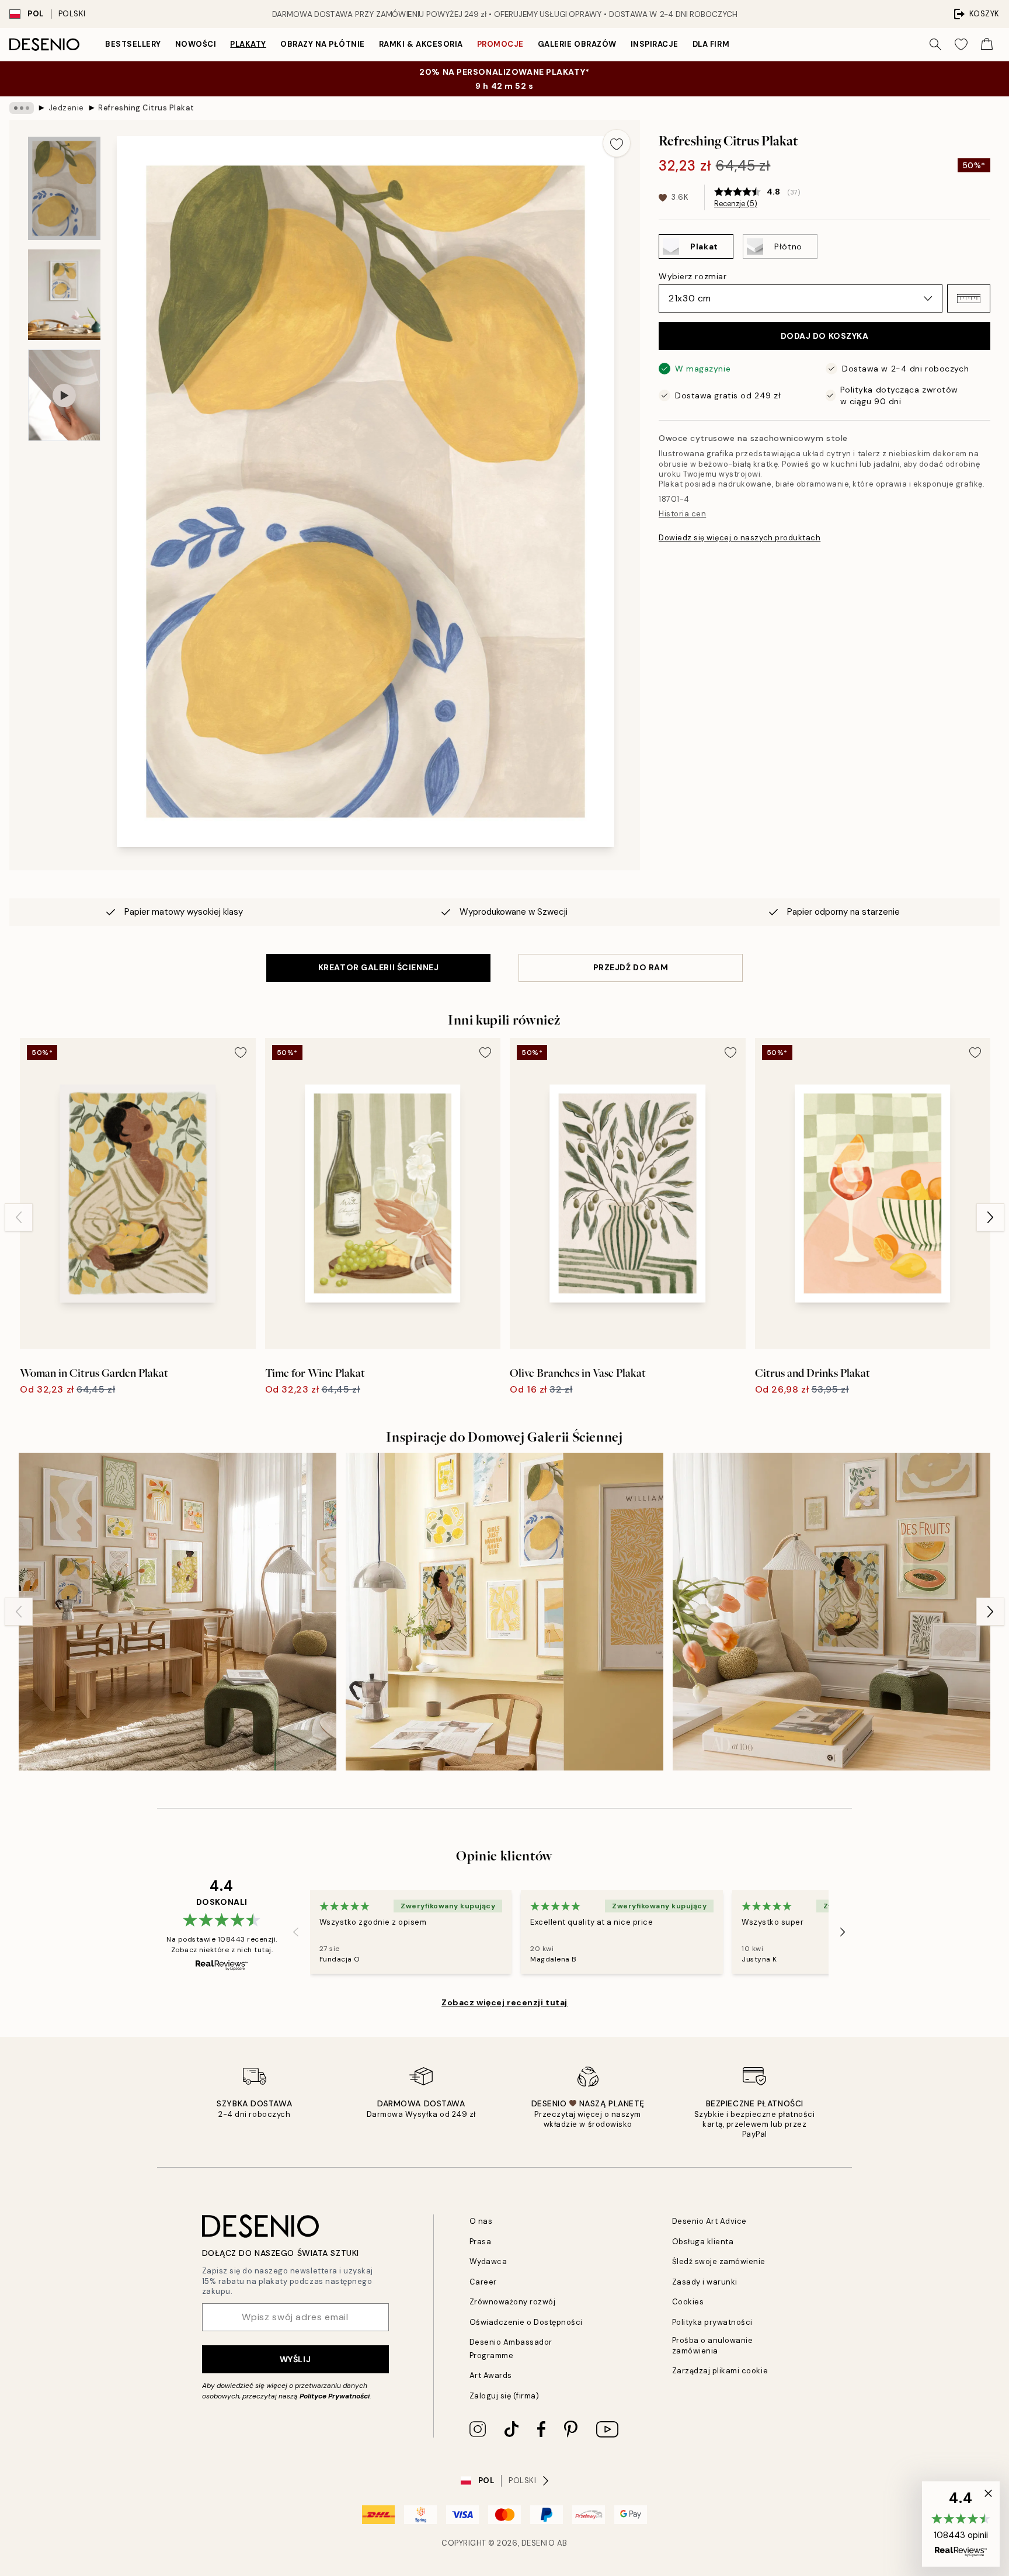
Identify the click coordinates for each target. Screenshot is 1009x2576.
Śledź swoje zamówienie (719, 2261)
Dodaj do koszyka (825, 336)
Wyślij (295, 2359)
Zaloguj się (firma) (505, 2396)
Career (483, 2282)
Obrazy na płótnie (323, 44)
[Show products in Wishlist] (961, 44)
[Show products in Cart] (987, 44)
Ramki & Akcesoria (421, 44)
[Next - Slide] (990, 1217)
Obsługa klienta (703, 2242)
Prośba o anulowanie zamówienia (713, 2345)
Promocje (500, 44)
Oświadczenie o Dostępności (526, 2322)
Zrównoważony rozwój (513, 2302)
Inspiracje (655, 44)
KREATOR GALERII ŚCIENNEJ (378, 967)
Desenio (538, 2543)
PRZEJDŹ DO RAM (631, 967)
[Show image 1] (64, 188)
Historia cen (682, 514)
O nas (481, 2221)
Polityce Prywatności (335, 2396)
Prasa (481, 2242)
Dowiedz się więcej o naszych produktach (740, 538)
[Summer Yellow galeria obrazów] (505, 1612)
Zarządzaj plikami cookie (720, 2371)
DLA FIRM (711, 44)
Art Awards (491, 2375)
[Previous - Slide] (19, 1217)
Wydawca (488, 2261)
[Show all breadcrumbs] (22, 108)
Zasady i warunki (705, 2282)
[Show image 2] (64, 295)
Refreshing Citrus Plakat (146, 108)
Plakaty (248, 44)
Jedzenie (66, 108)
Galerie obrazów (577, 44)
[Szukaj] (935, 44)
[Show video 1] (64, 395)
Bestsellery (133, 44)
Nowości (196, 44)
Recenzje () (736, 204)
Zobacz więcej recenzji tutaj (505, 2002)
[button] (969, 298)
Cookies (688, 2302)
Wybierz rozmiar (693, 276)
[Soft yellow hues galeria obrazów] (178, 1612)
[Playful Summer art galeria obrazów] (831, 1612)
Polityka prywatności (712, 2322)
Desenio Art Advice (709, 2221)
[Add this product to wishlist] (617, 143)
